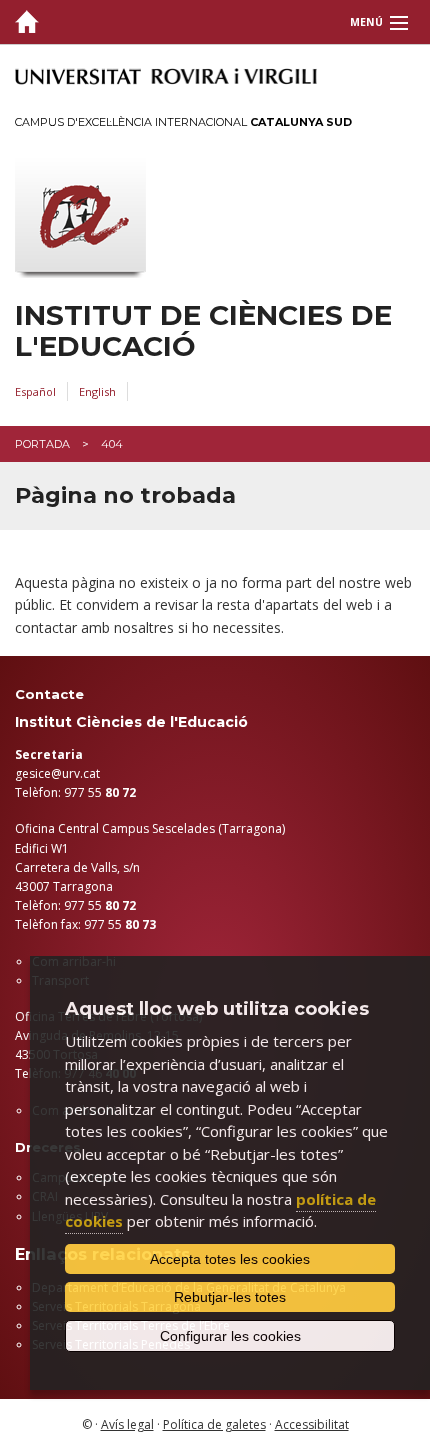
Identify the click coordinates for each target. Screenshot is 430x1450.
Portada (42, 444)
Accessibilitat (312, 1424)
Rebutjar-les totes (230, 1297)
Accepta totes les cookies (230, 1259)
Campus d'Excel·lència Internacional (183, 122)
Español (35, 391)
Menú (366, 22)
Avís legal (127, 1424)
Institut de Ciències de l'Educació (203, 331)
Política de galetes (214, 1424)
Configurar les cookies (230, 1336)
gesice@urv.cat (57, 773)
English (97, 391)
